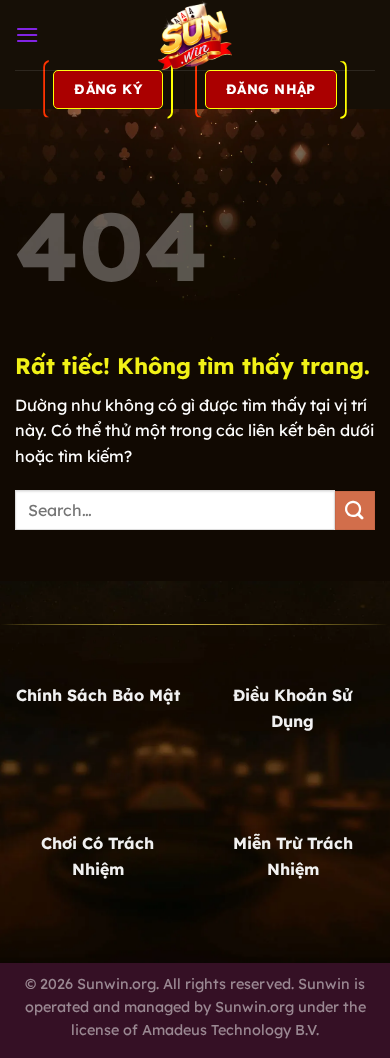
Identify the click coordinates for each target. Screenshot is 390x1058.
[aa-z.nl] (195, 35)
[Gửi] (355, 510)
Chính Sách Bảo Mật (98, 695)
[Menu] (27, 34)
